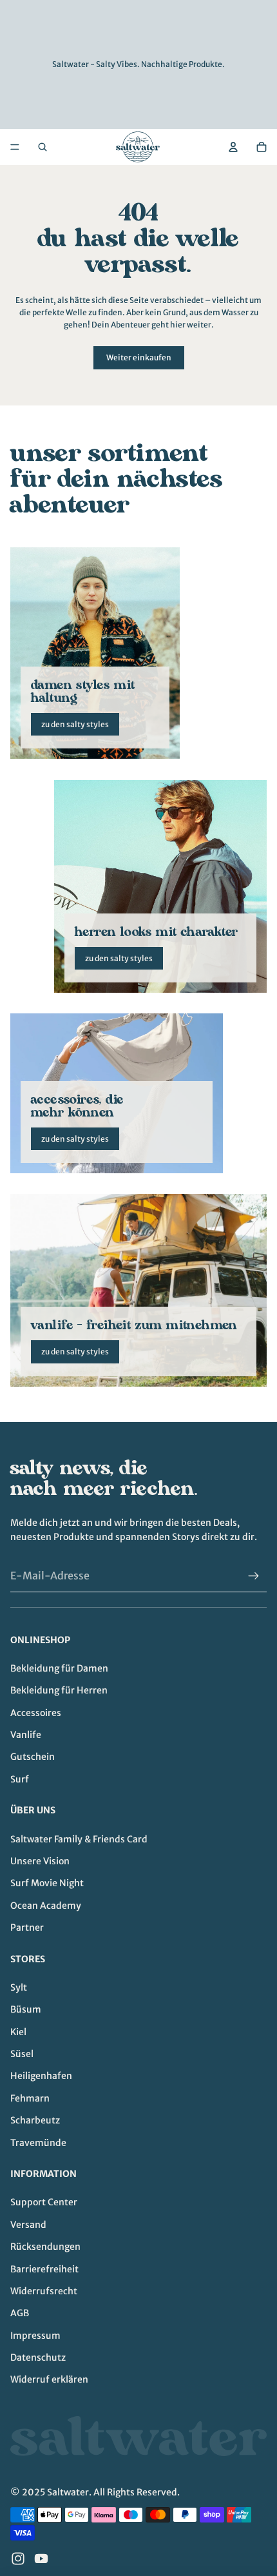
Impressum (35, 2336)
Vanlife (26, 1735)
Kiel (18, 2032)
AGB (20, 2313)
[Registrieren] (254, 1576)
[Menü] (15, 147)
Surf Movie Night (47, 1883)
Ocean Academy (46, 1906)
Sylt (19, 1987)
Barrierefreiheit (44, 2269)
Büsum (26, 2009)
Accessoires (36, 1713)
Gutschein (33, 1757)
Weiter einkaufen (139, 357)
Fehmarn (30, 2098)
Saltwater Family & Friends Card (79, 1839)
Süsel (22, 2054)
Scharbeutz (35, 2120)
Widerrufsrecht (44, 2291)
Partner (27, 1927)
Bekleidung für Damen (59, 1668)
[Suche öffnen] (43, 147)
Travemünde (38, 2143)
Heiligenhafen (41, 2076)
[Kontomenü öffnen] (233, 147)
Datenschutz (38, 2357)
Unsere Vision (40, 1861)
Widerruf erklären (49, 2379)
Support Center (44, 2202)
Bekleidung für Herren (59, 1690)
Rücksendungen (45, 2247)
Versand (28, 2225)
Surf (20, 1779)
